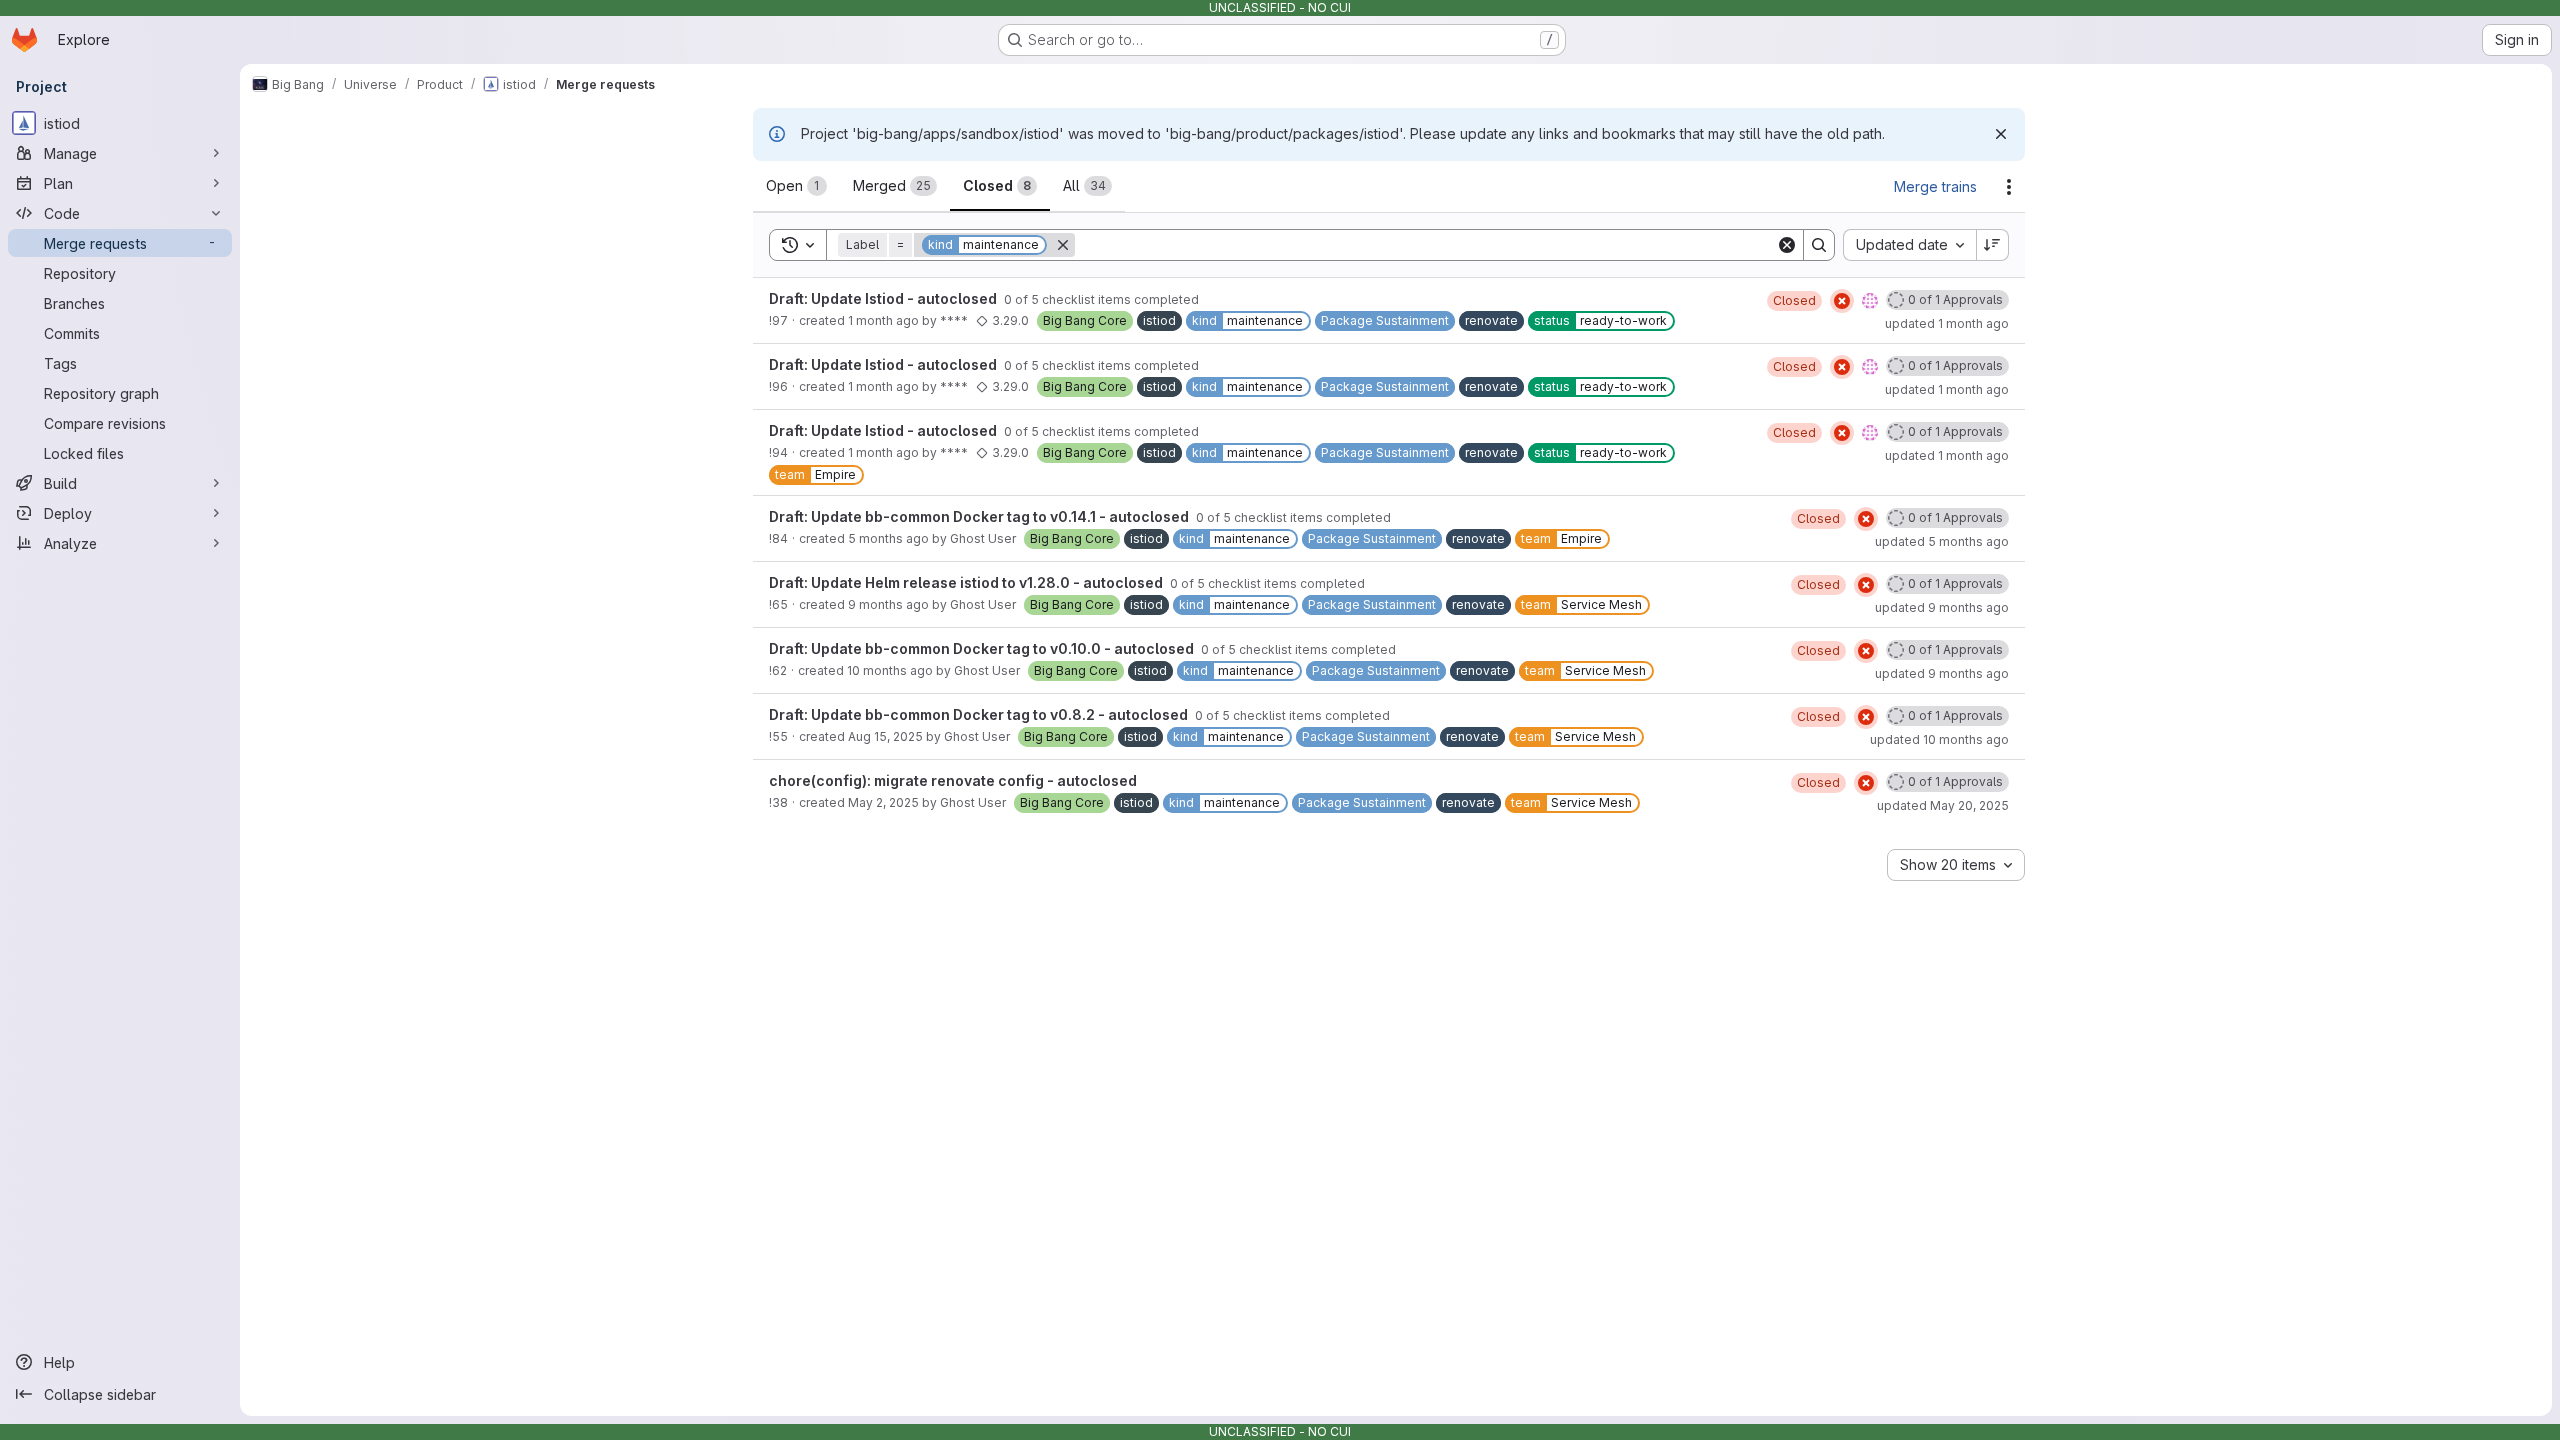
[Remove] (1063, 245)
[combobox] (1909, 245)
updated (1947, 323)
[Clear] (1787, 245)
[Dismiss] (2001, 134)
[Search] (1819, 245)
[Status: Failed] (1842, 301)
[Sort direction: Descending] (1993, 245)
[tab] (796, 186)
